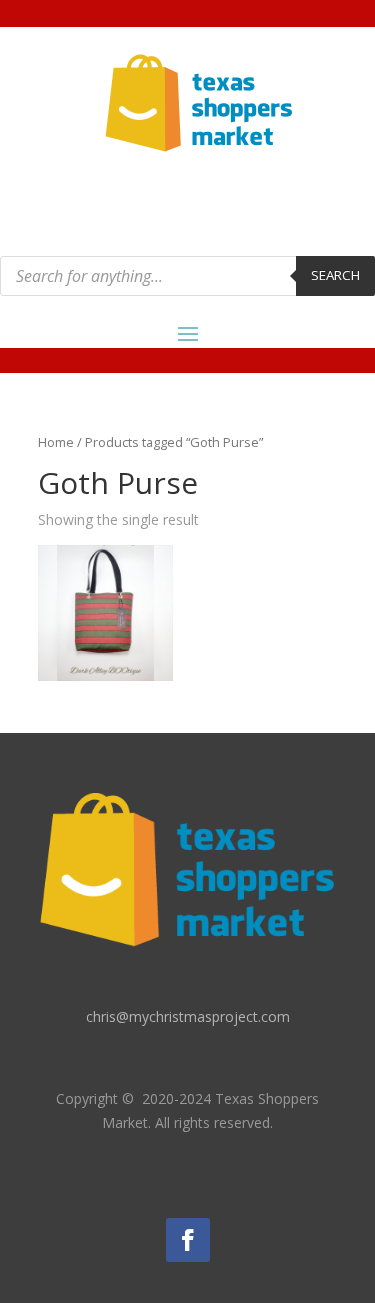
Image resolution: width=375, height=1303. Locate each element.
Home (56, 442)
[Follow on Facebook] (188, 1240)
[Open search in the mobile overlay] (187, 276)
